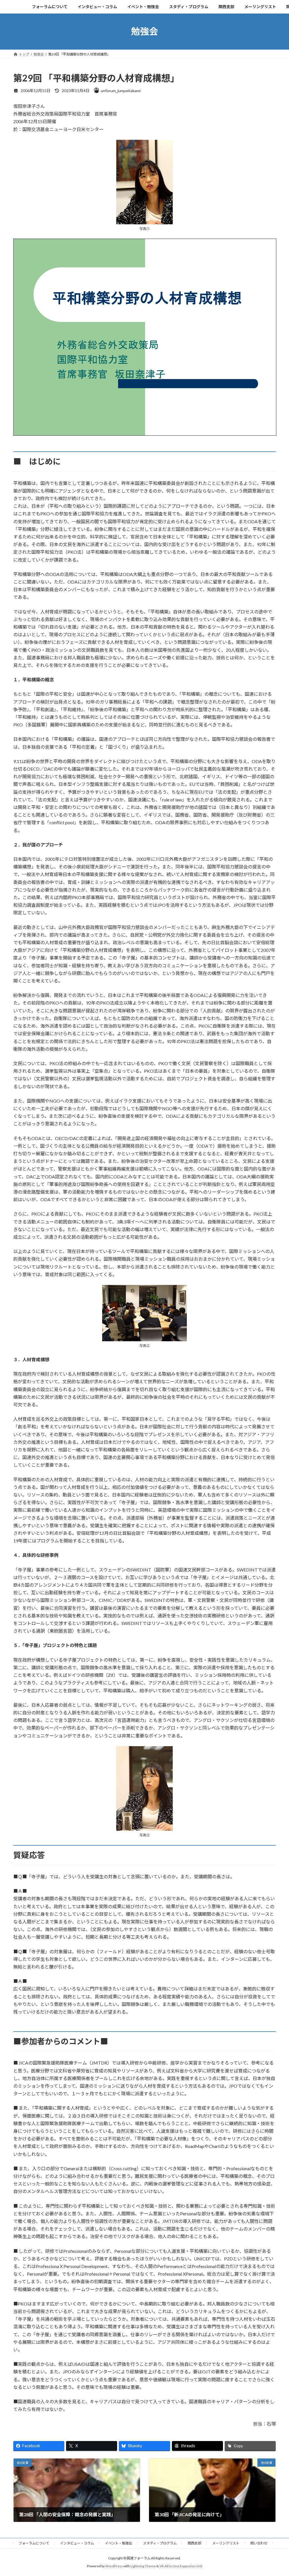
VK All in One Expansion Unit (181, 2566)
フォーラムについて (34, 2543)
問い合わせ (259, 2543)
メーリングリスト (226, 2543)
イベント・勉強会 (119, 2543)
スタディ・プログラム (160, 2543)
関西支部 (194, 2543)
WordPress (114, 2566)
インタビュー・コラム (77, 2543)
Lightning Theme (143, 2566)
